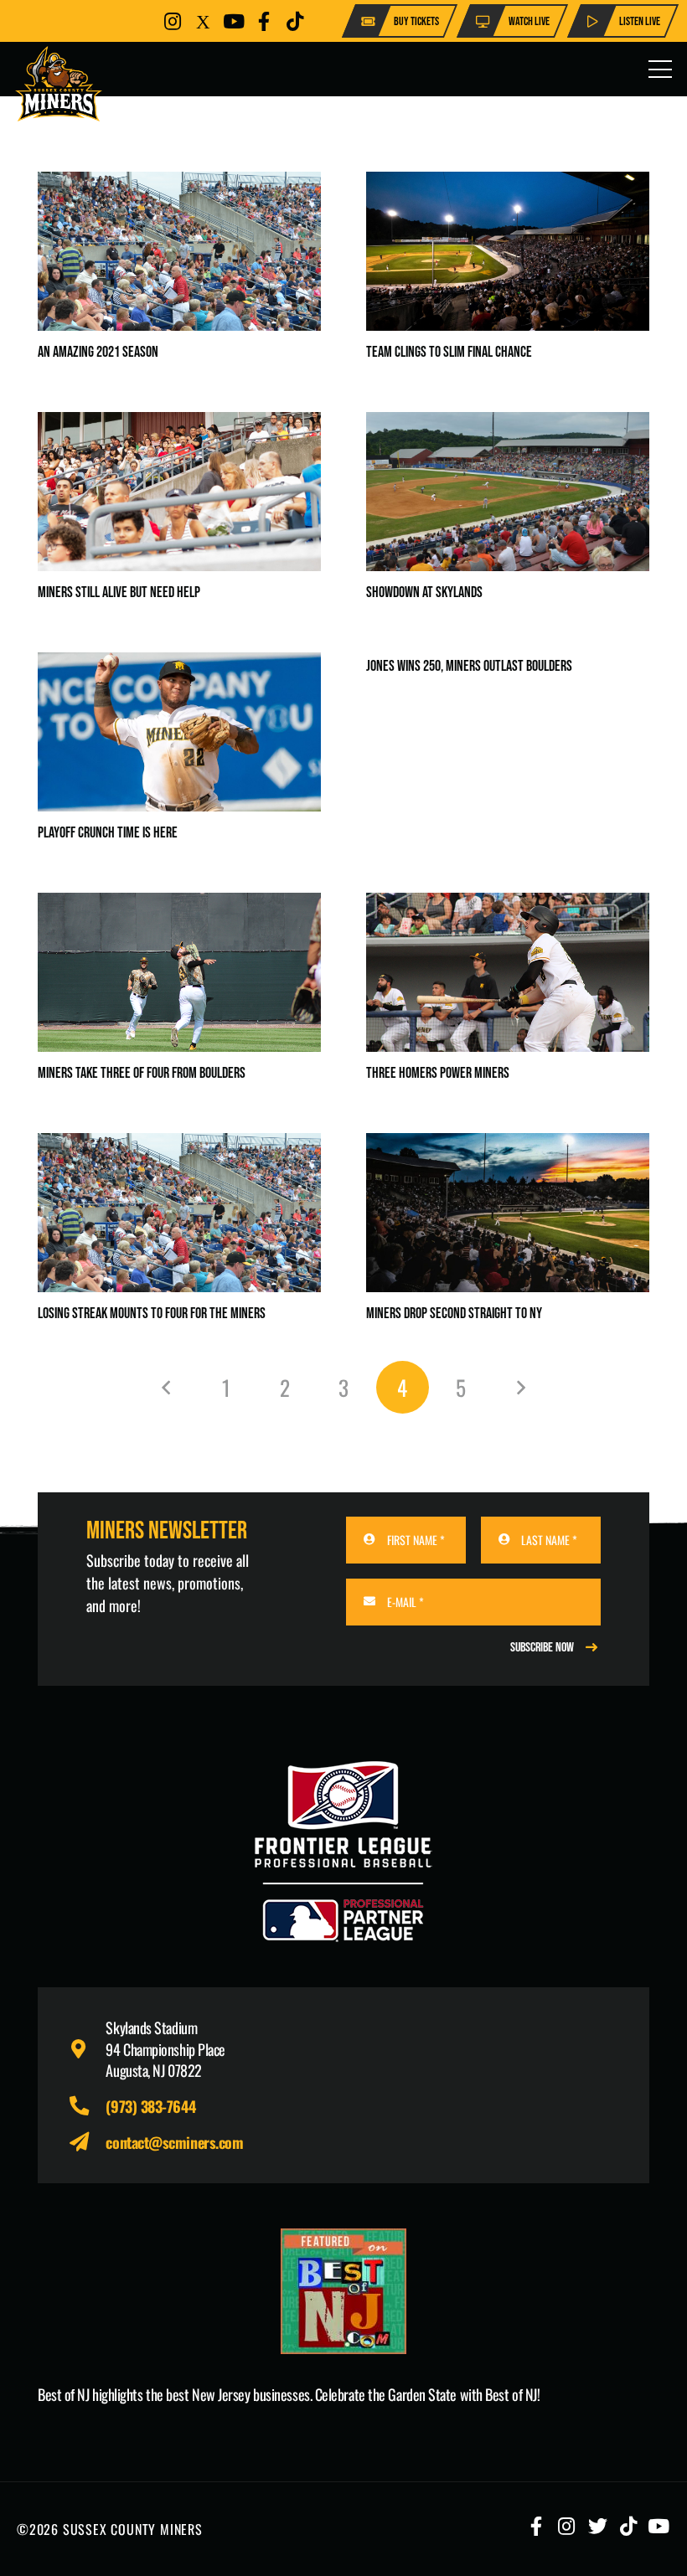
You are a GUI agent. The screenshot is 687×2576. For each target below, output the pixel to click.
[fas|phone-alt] (87, 2107)
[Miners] (59, 84)
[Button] (173, 21)
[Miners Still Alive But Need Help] (179, 424)
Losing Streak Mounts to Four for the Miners (152, 1314)
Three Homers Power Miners (438, 1073)
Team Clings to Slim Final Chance (449, 352)
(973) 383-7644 (150, 2106)
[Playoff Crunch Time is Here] (179, 664)
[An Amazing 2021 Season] (179, 183)
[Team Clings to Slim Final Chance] (508, 183)
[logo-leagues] (343, 1852)
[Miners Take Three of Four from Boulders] (179, 904)
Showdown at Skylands (424, 592)
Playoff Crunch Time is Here (108, 833)
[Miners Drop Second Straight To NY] (508, 1145)
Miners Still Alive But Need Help (119, 592)
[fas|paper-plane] (87, 2143)
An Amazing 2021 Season (98, 352)
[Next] (520, 1387)
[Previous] (167, 1387)
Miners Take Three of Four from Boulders (142, 1073)
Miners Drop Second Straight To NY (454, 1314)
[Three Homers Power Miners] (508, 904)
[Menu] (661, 70)
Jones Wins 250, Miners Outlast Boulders (469, 666)
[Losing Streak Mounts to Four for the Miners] (179, 1145)
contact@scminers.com (174, 2142)
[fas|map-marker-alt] (87, 2050)
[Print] (343, 2291)
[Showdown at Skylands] (508, 424)
